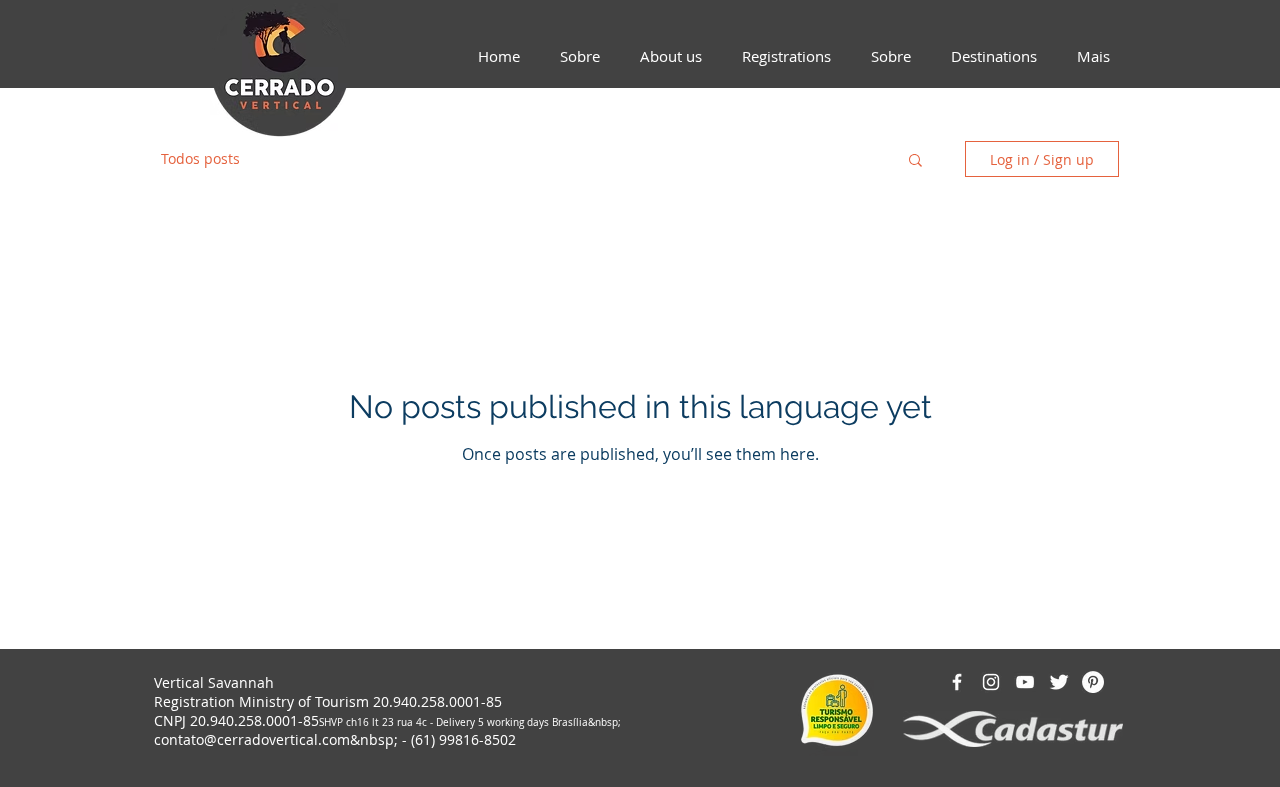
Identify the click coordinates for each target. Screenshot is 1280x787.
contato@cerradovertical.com (252, 739)
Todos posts (200, 158)
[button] (915, 161)
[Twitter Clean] (1059, 682)
